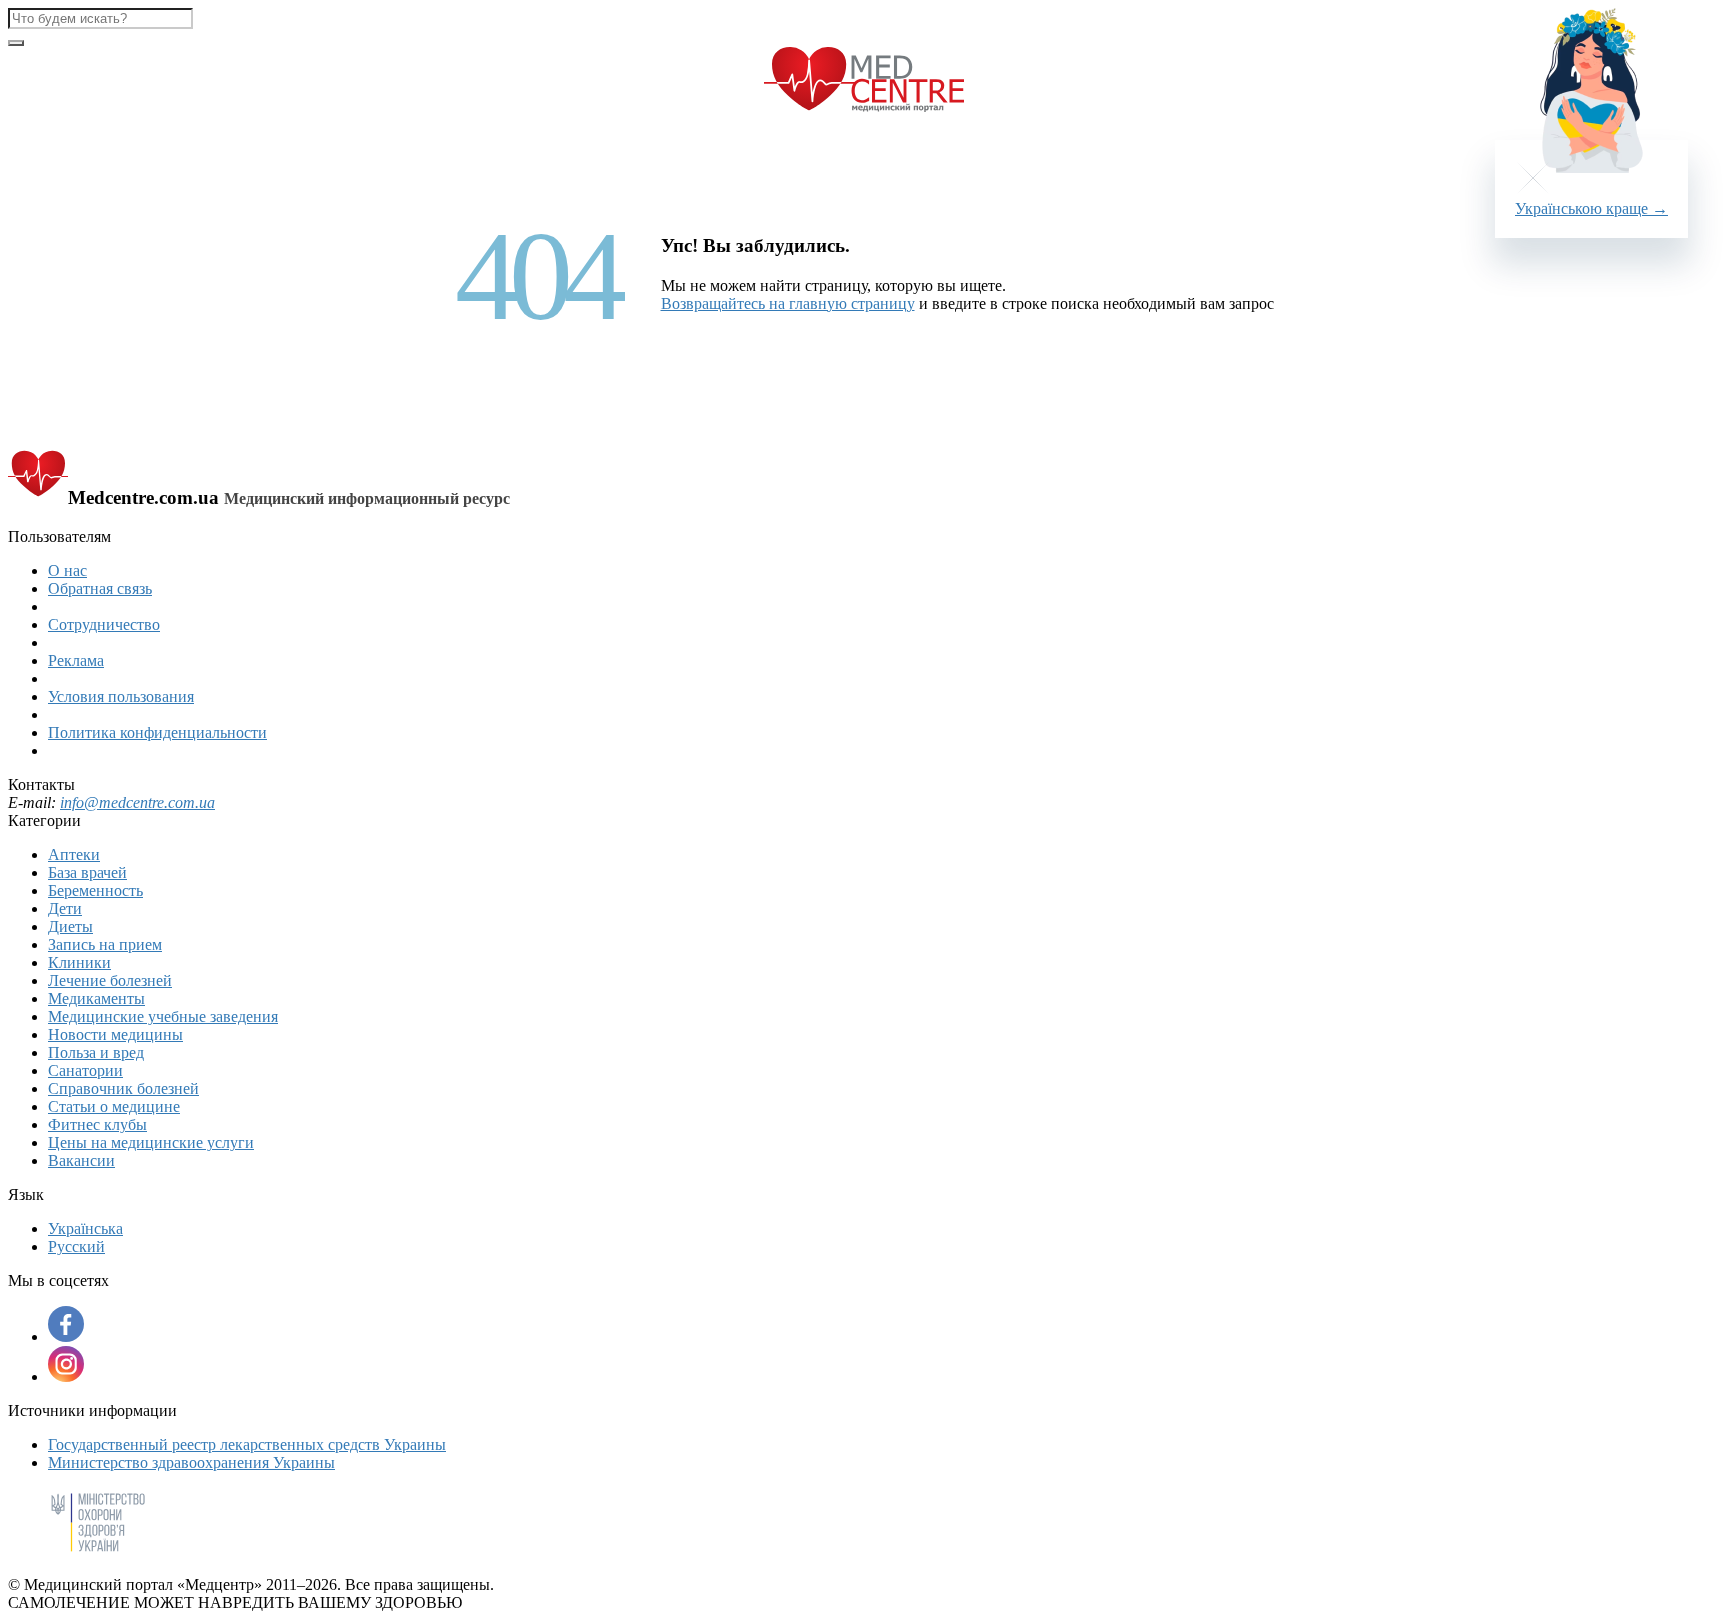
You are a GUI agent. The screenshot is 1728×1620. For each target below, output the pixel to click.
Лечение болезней (110, 980)
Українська (85, 1228)
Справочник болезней (123, 1088)
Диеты (70, 926)
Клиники (79, 962)
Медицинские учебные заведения (163, 1016)
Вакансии (81, 1160)
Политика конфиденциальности (157, 732)
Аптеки (74, 854)
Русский (76, 1246)
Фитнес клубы (97, 1124)
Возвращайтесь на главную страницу (788, 303)
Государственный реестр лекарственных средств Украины (247, 1444)
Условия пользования (121, 696)
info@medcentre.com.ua (137, 802)
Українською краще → (1591, 208)
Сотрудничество (104, 624)
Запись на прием (105, 944)
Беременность (95, 890)
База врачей (87, 872)
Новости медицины (115, 1034)
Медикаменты (96, 998)
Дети (65, 908)
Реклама (76, 660)
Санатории (85, 1070)
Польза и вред (96, 1052)
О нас (67, 570)
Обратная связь (100, 588)
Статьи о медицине (114, 1106)
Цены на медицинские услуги (151, 1142)
